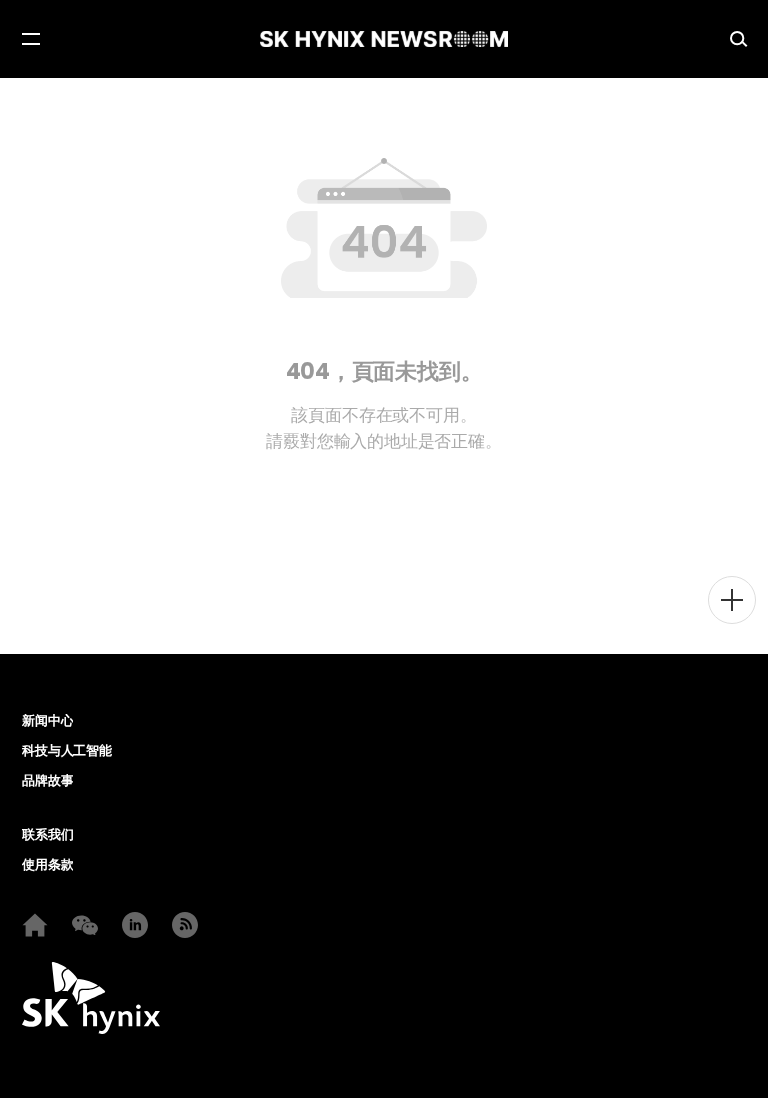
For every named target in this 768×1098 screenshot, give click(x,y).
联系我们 (47, 835)
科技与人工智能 (67, 751)
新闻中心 (47, 721)
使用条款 (47, 865)
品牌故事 (47, 781)
